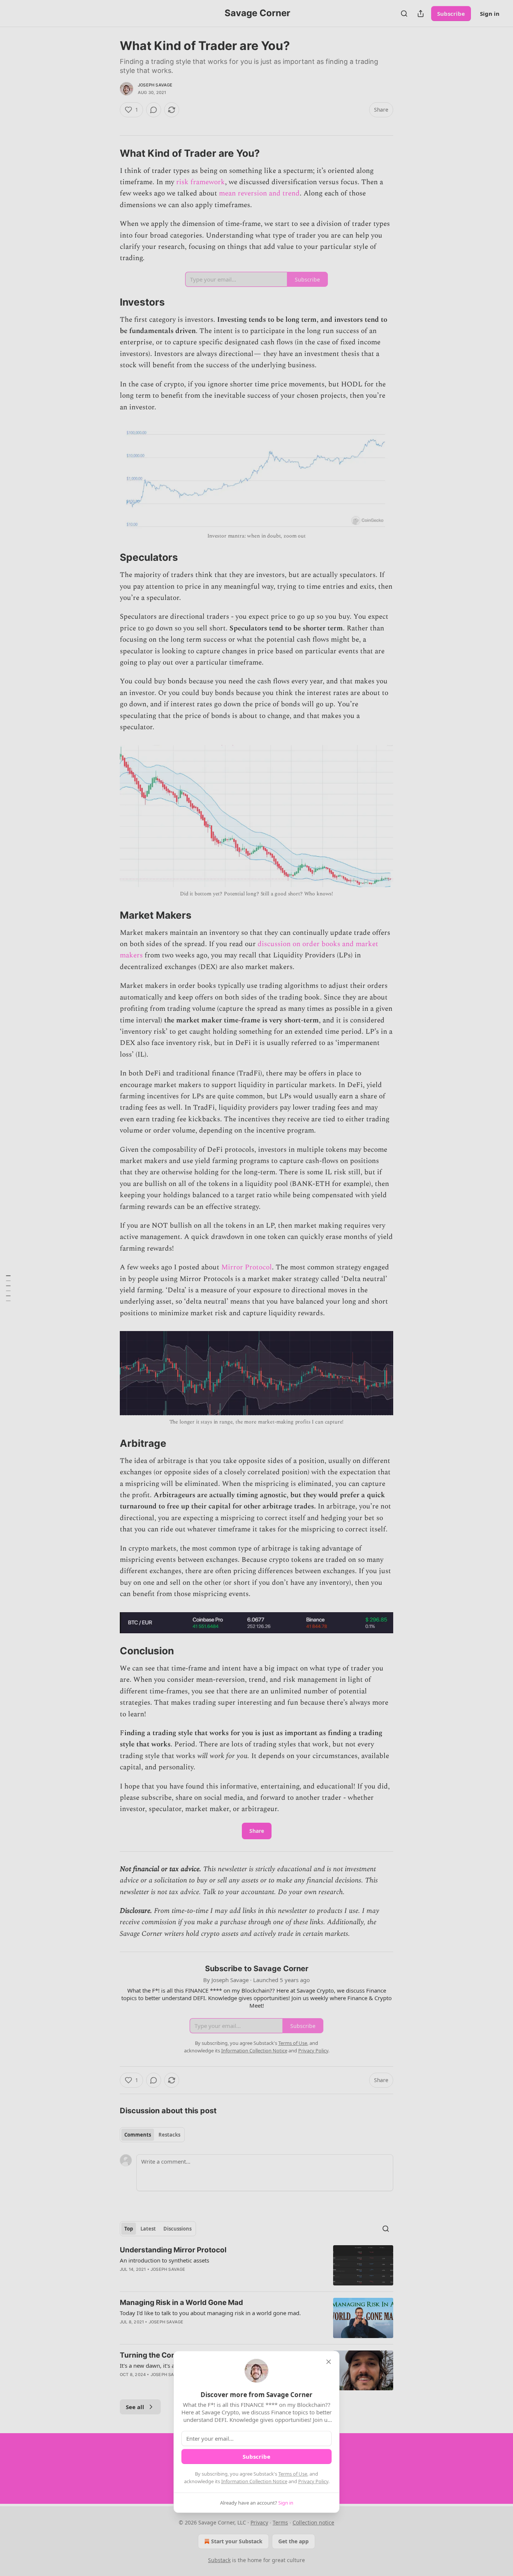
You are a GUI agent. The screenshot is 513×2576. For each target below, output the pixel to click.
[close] (329, 2362)
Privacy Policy (313, 2481)
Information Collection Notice (254, 2481)
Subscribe (256, 2456)
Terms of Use (293, 2474)
